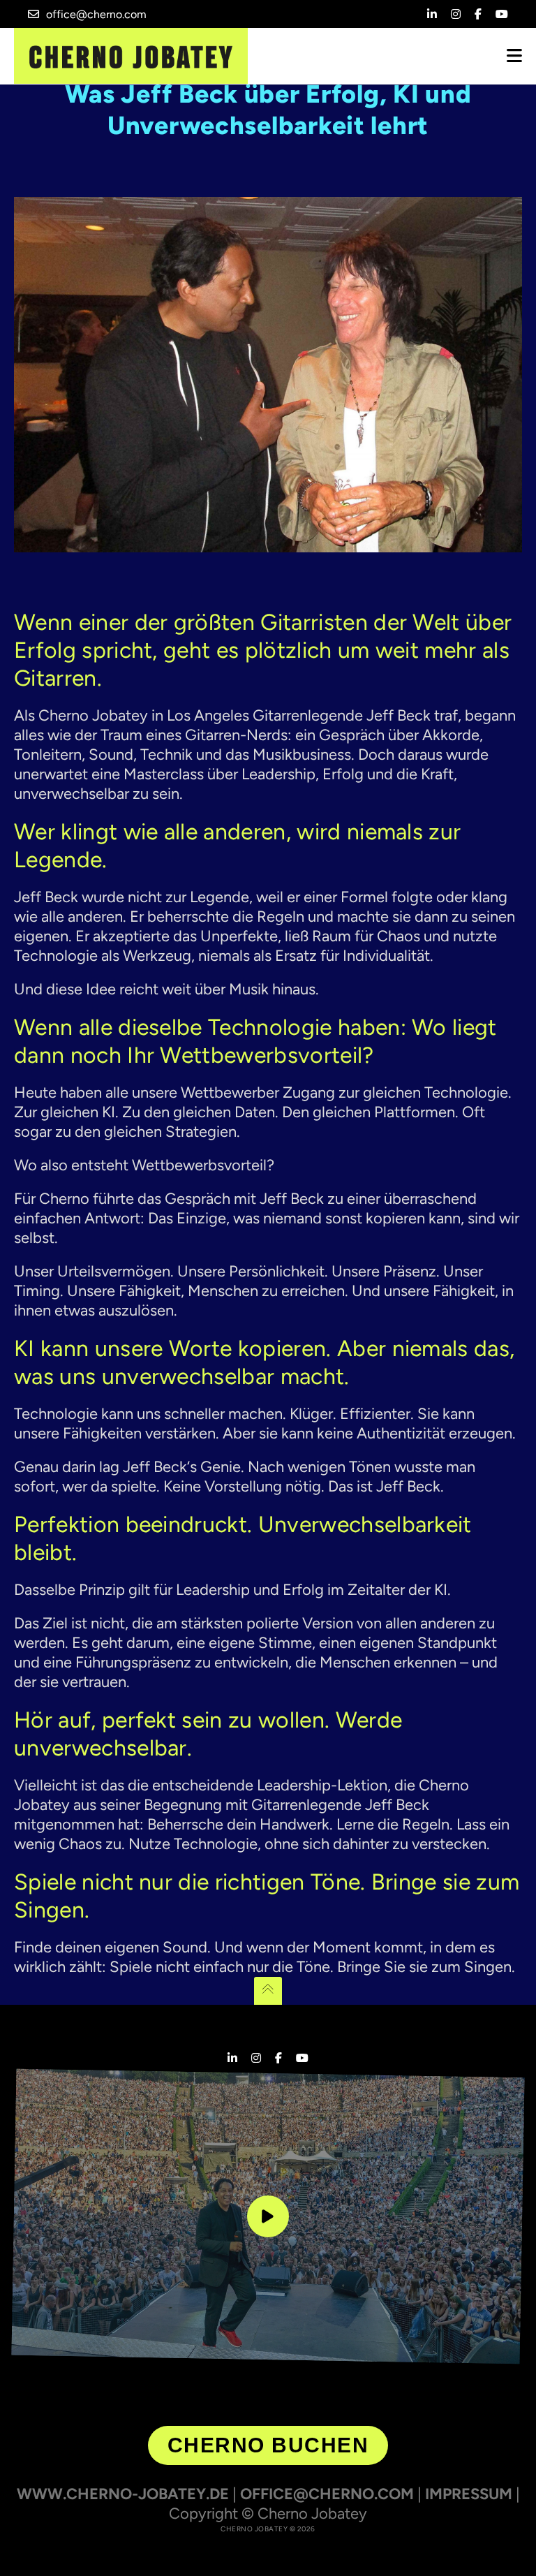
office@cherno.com (96, 14)
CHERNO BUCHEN (268, 2445)
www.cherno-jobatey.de (123, 2494)
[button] (31, 2545)
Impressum (469, 2494)
